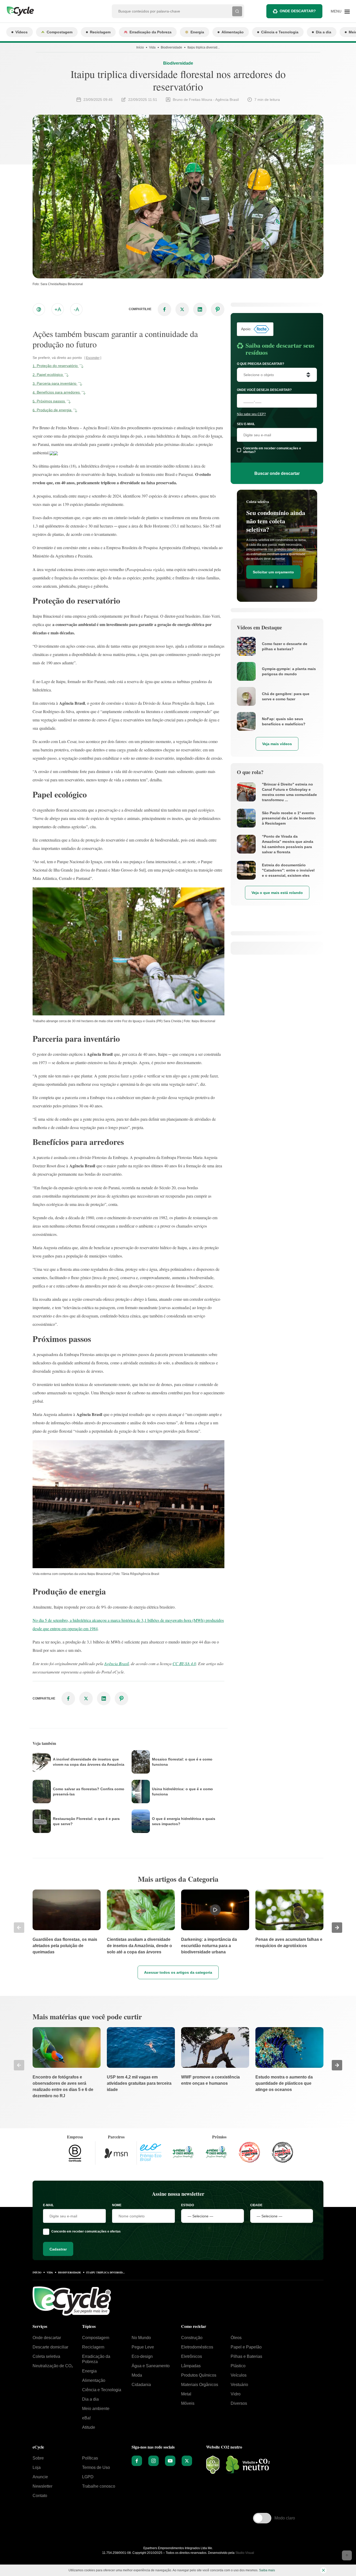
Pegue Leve (143, 2347)
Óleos (236, 2338)
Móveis (188, 2403)
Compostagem (60, 32)
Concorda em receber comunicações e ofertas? (272, 450)
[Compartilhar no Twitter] (182, 309)
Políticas (90, 2458)
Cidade (256, 2205)
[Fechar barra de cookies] (323, 2570)
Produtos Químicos (199, 2375)
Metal (186, 2394)
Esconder (93, 358)
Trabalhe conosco (99, 2486)
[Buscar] (237, 11)
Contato (40, 2496)
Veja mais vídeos (277, 744)
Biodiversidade (171, 47)
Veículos (239, 2375)
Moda (137, 2375)
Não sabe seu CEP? (251, 414)
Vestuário (239, 2385)
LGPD (88, 2477)
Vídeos (22, 32)
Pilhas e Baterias (246, 2356)
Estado (188, 2205)
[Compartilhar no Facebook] (164, 309)
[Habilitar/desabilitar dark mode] (39, 309)
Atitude (89, 2427)
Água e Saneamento (151, 2366)
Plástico (238, 2366)
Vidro (236, 2394)
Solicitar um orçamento (273, 572)
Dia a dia (324, 32)
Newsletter (42, 2486)
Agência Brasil (116, 1663)
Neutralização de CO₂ (53, 2366)
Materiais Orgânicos (200, 2385)
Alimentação (233, 32)
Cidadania (141, 2385)
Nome (117, 2205)
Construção (192, 2338)
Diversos (239, 2403)
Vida (152, 47)
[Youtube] (170, 2461)
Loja (37, 2467)
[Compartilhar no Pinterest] (218, 309)
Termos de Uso (96, 2467)
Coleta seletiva (46, 2356)
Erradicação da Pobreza (151, 32)
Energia (197, 32)
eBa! (86, 2418)
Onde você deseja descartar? (264, 390)
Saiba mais (267, 2570)
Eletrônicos (192, 2356)
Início (140, 47)
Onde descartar (47, 2338)
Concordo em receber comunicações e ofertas (86, 2231)
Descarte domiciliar (50, 2347)
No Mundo (141, 2338)
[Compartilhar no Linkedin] (200, 309)
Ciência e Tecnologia (280, 32)
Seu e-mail (246, 424)
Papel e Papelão (246, 2347)
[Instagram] (154, 2461)
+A (58, 309)
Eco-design (142, 2356)
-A (76, 309)
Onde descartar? (298, 11)
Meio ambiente (96, 2409)
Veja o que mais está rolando (277, 893)
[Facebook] (137, 2461)
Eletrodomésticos (197, 2347)
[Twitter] (187, 2461)
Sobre (38, 2458)
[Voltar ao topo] (347, 2555)
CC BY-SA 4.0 (184, 1663)
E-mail (48, 2205)
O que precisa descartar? (260, 364)
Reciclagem (100, 32)
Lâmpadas (191, 2366)
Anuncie (40, 2477)
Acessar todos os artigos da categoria (178, 1972)
